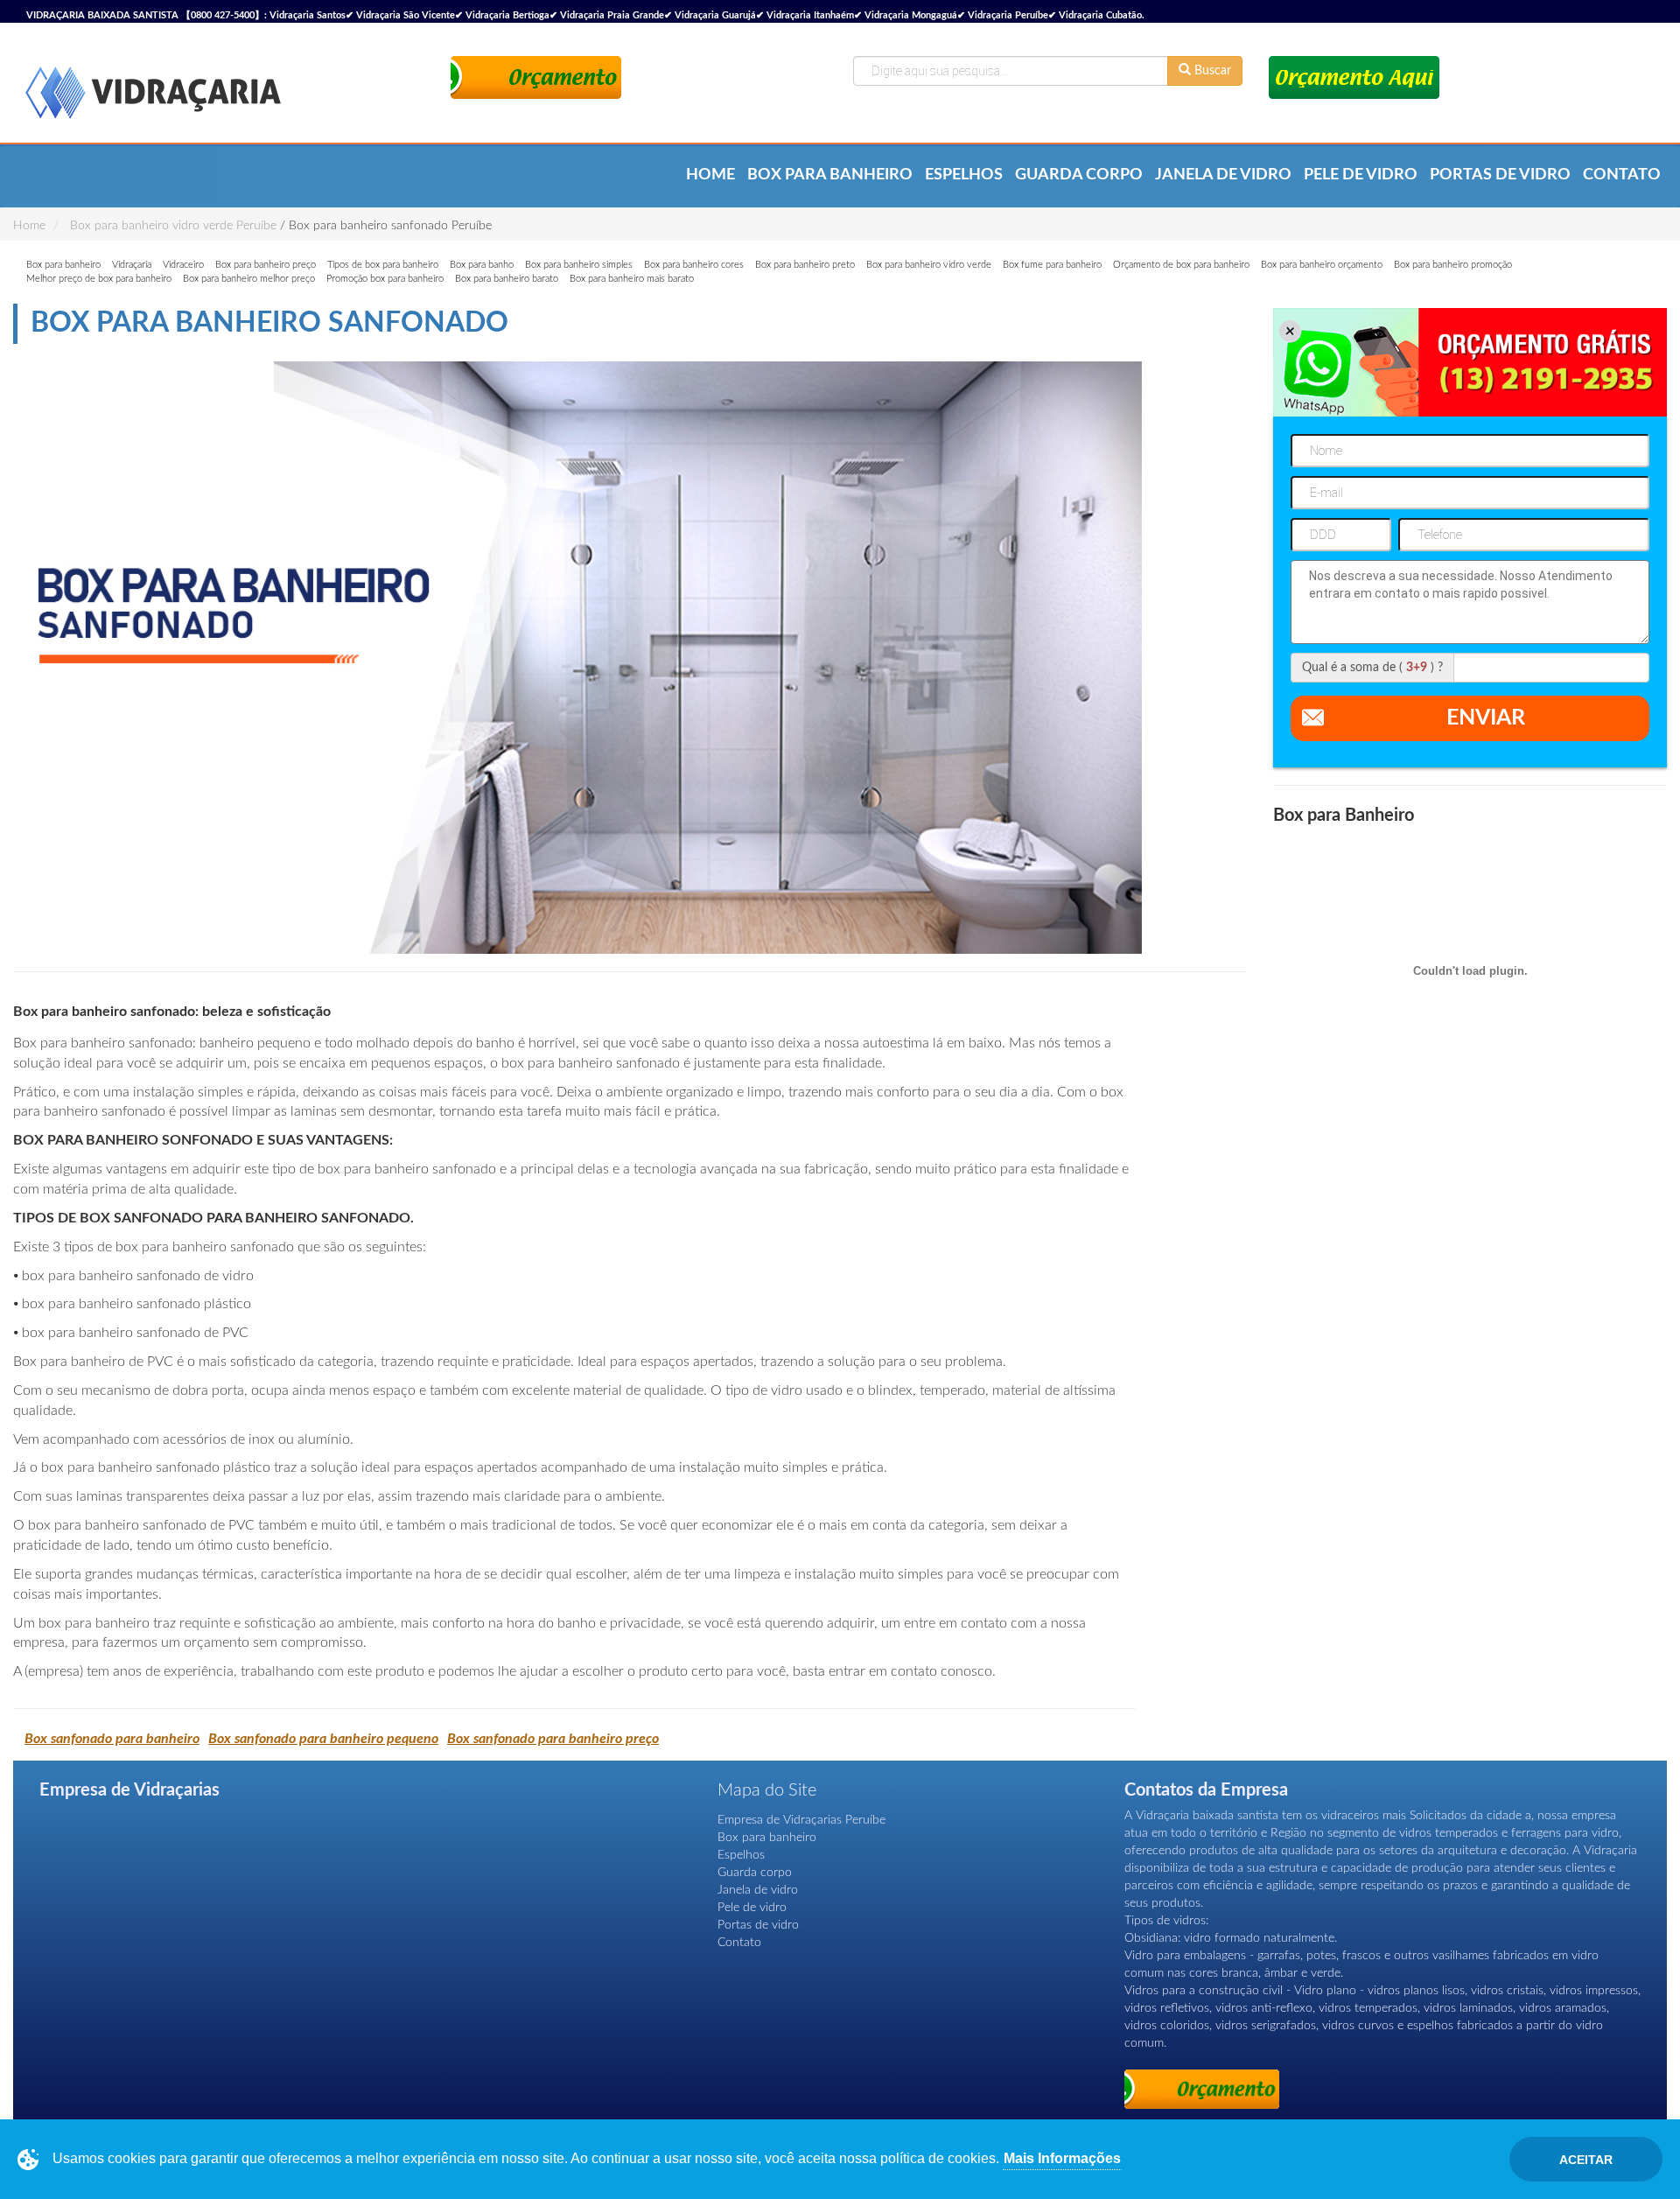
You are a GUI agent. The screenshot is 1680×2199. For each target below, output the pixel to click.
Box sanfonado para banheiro (112, 1739)
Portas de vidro (1500, 175)
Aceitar (1586, 2160)
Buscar (1211, 71)
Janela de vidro (1223, 175)
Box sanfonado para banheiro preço (553, 1739)
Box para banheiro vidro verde (929, 265)
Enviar (1486, 718)
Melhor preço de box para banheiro (99, 279)
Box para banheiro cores (694, 265)
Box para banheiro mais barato (632, 279)
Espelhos (964, 175)
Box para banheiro (830, 175)
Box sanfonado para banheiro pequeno (323, 1739)
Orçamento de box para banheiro (1181, 265)
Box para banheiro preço (266, 265)
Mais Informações (1062, 2158)
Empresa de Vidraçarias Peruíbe (801, 1820)
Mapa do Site (767, 1790)
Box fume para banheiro (1052, 265)
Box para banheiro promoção (1453, 265)
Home (710, 175)
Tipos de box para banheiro (383, 265)
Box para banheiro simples (579, 265)
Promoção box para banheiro (385, 279)
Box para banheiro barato (507, 279)
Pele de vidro (1361, 175)
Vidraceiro (183, 265)
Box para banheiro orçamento (1322, 265)
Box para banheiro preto (805, 265)
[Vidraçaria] (153, 95)
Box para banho (482, 265)
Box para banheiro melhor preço (249, 279)
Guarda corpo (1079, 175)
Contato (1622, 175)
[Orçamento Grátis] (536, 77)
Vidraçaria (132, 265)
